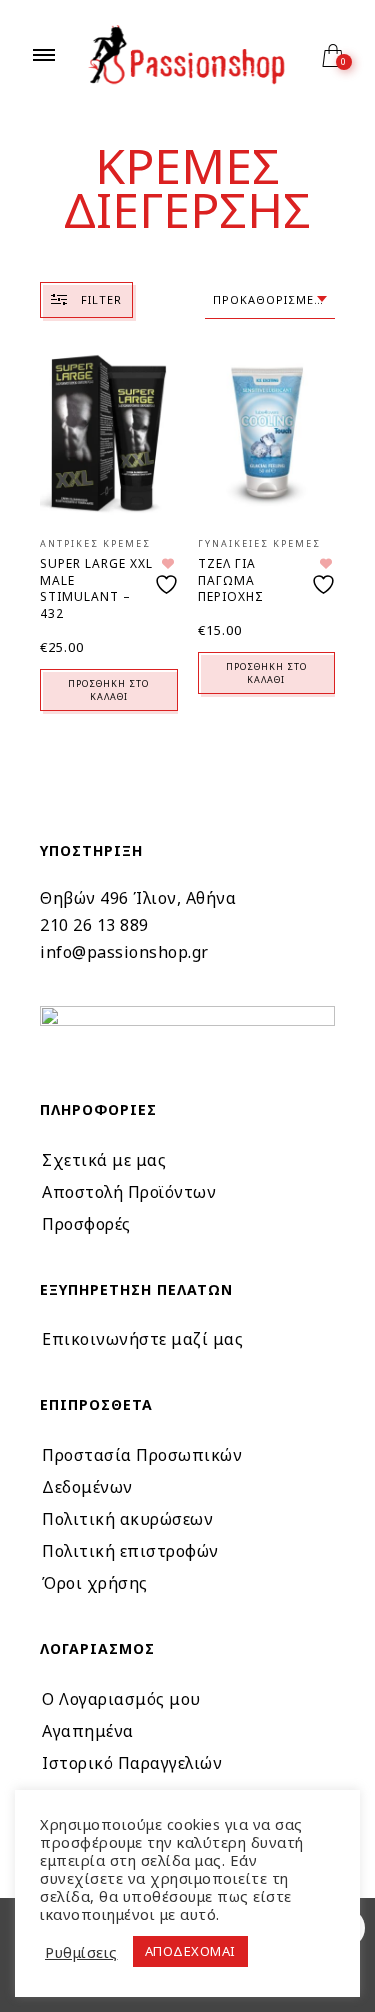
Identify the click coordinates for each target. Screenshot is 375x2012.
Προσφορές (86, 1224)
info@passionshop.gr (124, 952)
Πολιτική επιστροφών (130, 1551)
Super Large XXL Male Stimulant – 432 (96, 588)
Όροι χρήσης (95, 1583)
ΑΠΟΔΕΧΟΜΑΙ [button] (190, 1951)
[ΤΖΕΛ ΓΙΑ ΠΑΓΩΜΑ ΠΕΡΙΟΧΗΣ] (267, 433)
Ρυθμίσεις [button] (81, 1952)
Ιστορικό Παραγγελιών (132, 1763)
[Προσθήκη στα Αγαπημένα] (169, 576)
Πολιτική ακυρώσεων (127, 1519)
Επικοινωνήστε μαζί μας (142, 1339)
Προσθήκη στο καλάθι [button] (108, 690)
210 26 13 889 (94, 925)
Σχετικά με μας (104, 1160)
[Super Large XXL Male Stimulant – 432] (109, 433)
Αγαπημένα (88, 1731)
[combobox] (270, 300)
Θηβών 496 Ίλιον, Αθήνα (138, 898)
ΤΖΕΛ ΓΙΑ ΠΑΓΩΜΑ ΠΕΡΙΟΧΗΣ (231, 580)
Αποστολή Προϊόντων (129, 1192)
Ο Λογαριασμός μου (121, 1699)
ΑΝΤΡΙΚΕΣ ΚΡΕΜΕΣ (95, 543)
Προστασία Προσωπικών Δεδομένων (142, 1471)
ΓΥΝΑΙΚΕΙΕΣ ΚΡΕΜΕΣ (259, 543)
